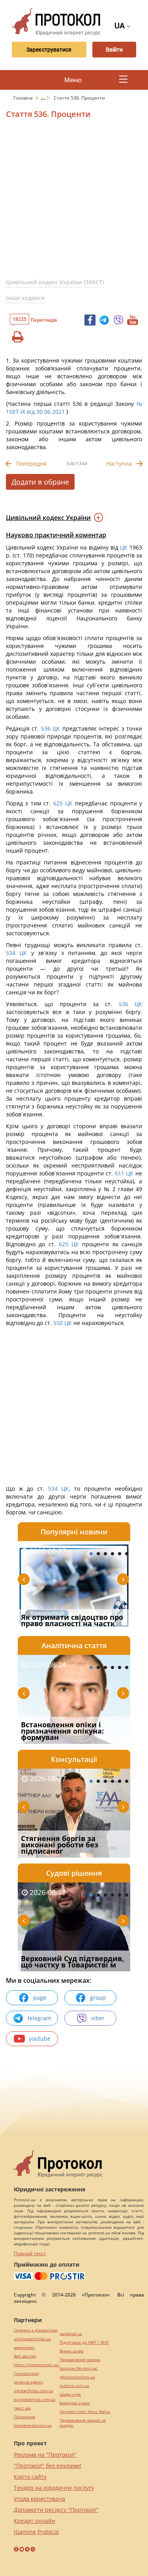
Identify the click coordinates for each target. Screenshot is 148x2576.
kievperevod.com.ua (33, 2425)
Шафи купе (70, 2394)
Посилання (24, 2417)
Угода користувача (39, 2499)
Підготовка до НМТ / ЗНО (84, 2342)
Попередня (31, 464)
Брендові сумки (75, 2403)
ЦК (124, 547)
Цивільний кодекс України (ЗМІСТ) (55, 282)
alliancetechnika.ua (32, 2339)
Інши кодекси (25, 298)
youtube (40, 2038)
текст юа (22, 2408)
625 (58, 803)
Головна (24, 98)
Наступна (119, 464)
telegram (39, 2018)
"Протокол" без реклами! (48, 2466)
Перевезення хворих (80, 2360)
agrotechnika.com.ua (34, 2391)
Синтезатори (26, 2373)
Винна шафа (72, 2351)
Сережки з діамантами (36, 2330)
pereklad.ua (71, 2334)
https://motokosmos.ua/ (37, 2365)
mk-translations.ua (77, 2377)
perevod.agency (29, 2382)
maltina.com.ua (74, 2386)
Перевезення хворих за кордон (83, 2423)
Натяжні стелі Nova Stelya (85, 2412)
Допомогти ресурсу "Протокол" (56, 2510)
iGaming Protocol (36, 2532)
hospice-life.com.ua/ (79, 2368)
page (40, 1998)
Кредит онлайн (35, 2521)
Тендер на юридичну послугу (54, 2488)
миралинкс (24, 2347)
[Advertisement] (74, 202)
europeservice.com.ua (35, 2399)
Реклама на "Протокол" (45, 2455)
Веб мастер (25, 2356)
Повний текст (30, 2253)
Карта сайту (30, 2477)
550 (58, 1323)
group (98, 1998)
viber (98, 2018)
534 (13, 953)
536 (46, 728)
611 (119, 1173)
